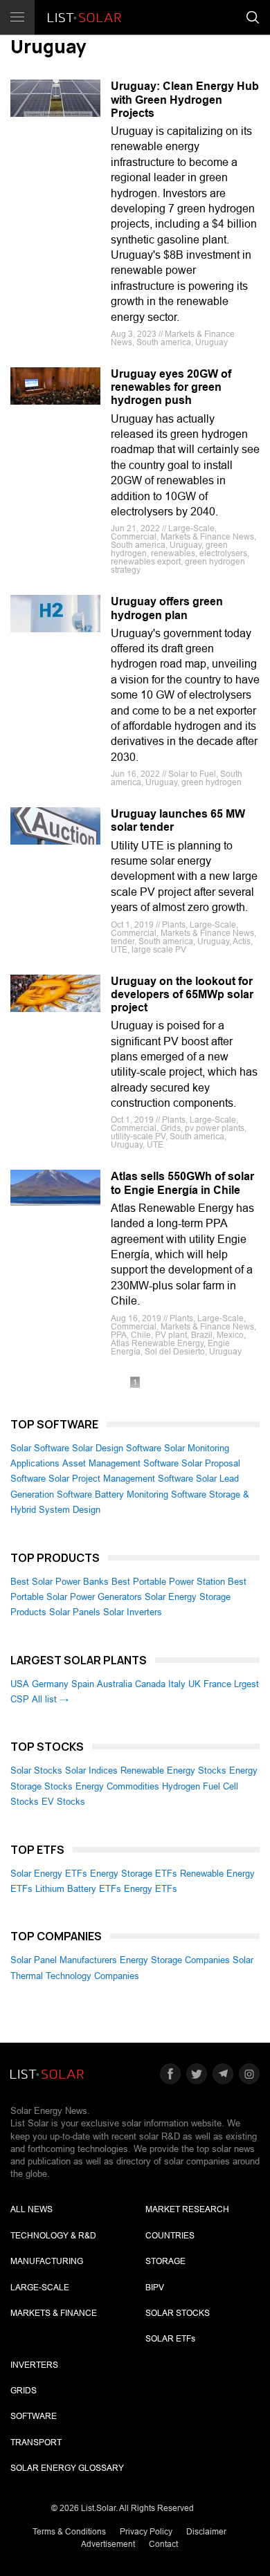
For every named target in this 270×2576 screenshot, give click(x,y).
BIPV (155, 2288)
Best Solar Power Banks (60, 1582)
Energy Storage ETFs (134, 1874)
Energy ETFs (151, 1889)
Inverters (34, 2365)
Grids (24, 2391)
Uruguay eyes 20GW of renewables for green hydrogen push (171, 387)
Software (34, 2416)
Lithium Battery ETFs (78, 1889)
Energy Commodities (117, 1786)
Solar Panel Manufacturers (64, 1960)
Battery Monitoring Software (151, 1494)
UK (195, 1684)
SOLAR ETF (170, 2339)
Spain (83, 1684)
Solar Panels (75, 1612)
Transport (36, 2442)
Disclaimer (206, 2532)
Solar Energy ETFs (49, 1874)
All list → (50, 1699)
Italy (177, 1684)
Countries (170, 2236)
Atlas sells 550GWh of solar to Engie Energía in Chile (182, 1183)
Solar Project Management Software (121, 1479)
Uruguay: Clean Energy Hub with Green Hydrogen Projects (185, 99)
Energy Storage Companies (175, 1960)
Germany (50, 1684)
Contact (163, 2544)
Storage (165, 2261)
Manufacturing (47, 2261)
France (217, 1684)
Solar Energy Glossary (67, 2468)
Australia (115, 1684)
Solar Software (40, 1448)
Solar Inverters (133, 1612)
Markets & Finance (54, 2313)
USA (20, 1684)
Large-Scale (40, 2288)
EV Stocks (63, 1802)
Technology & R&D (53, 2236)
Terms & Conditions (69, 2532)
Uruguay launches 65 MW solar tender (178, 820)
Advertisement (108, 2544)
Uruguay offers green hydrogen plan (167, 608)
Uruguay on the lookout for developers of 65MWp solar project (182, 994)
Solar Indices (91, 1770)
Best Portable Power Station (168, 1582)
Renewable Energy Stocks (173, 1770)
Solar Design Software (117, 1448)
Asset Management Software (120, 1463)
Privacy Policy (146, 2532)
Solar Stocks (36, 1770)
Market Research (187, 2209)
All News (31, 2209)
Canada (150, 1684)
